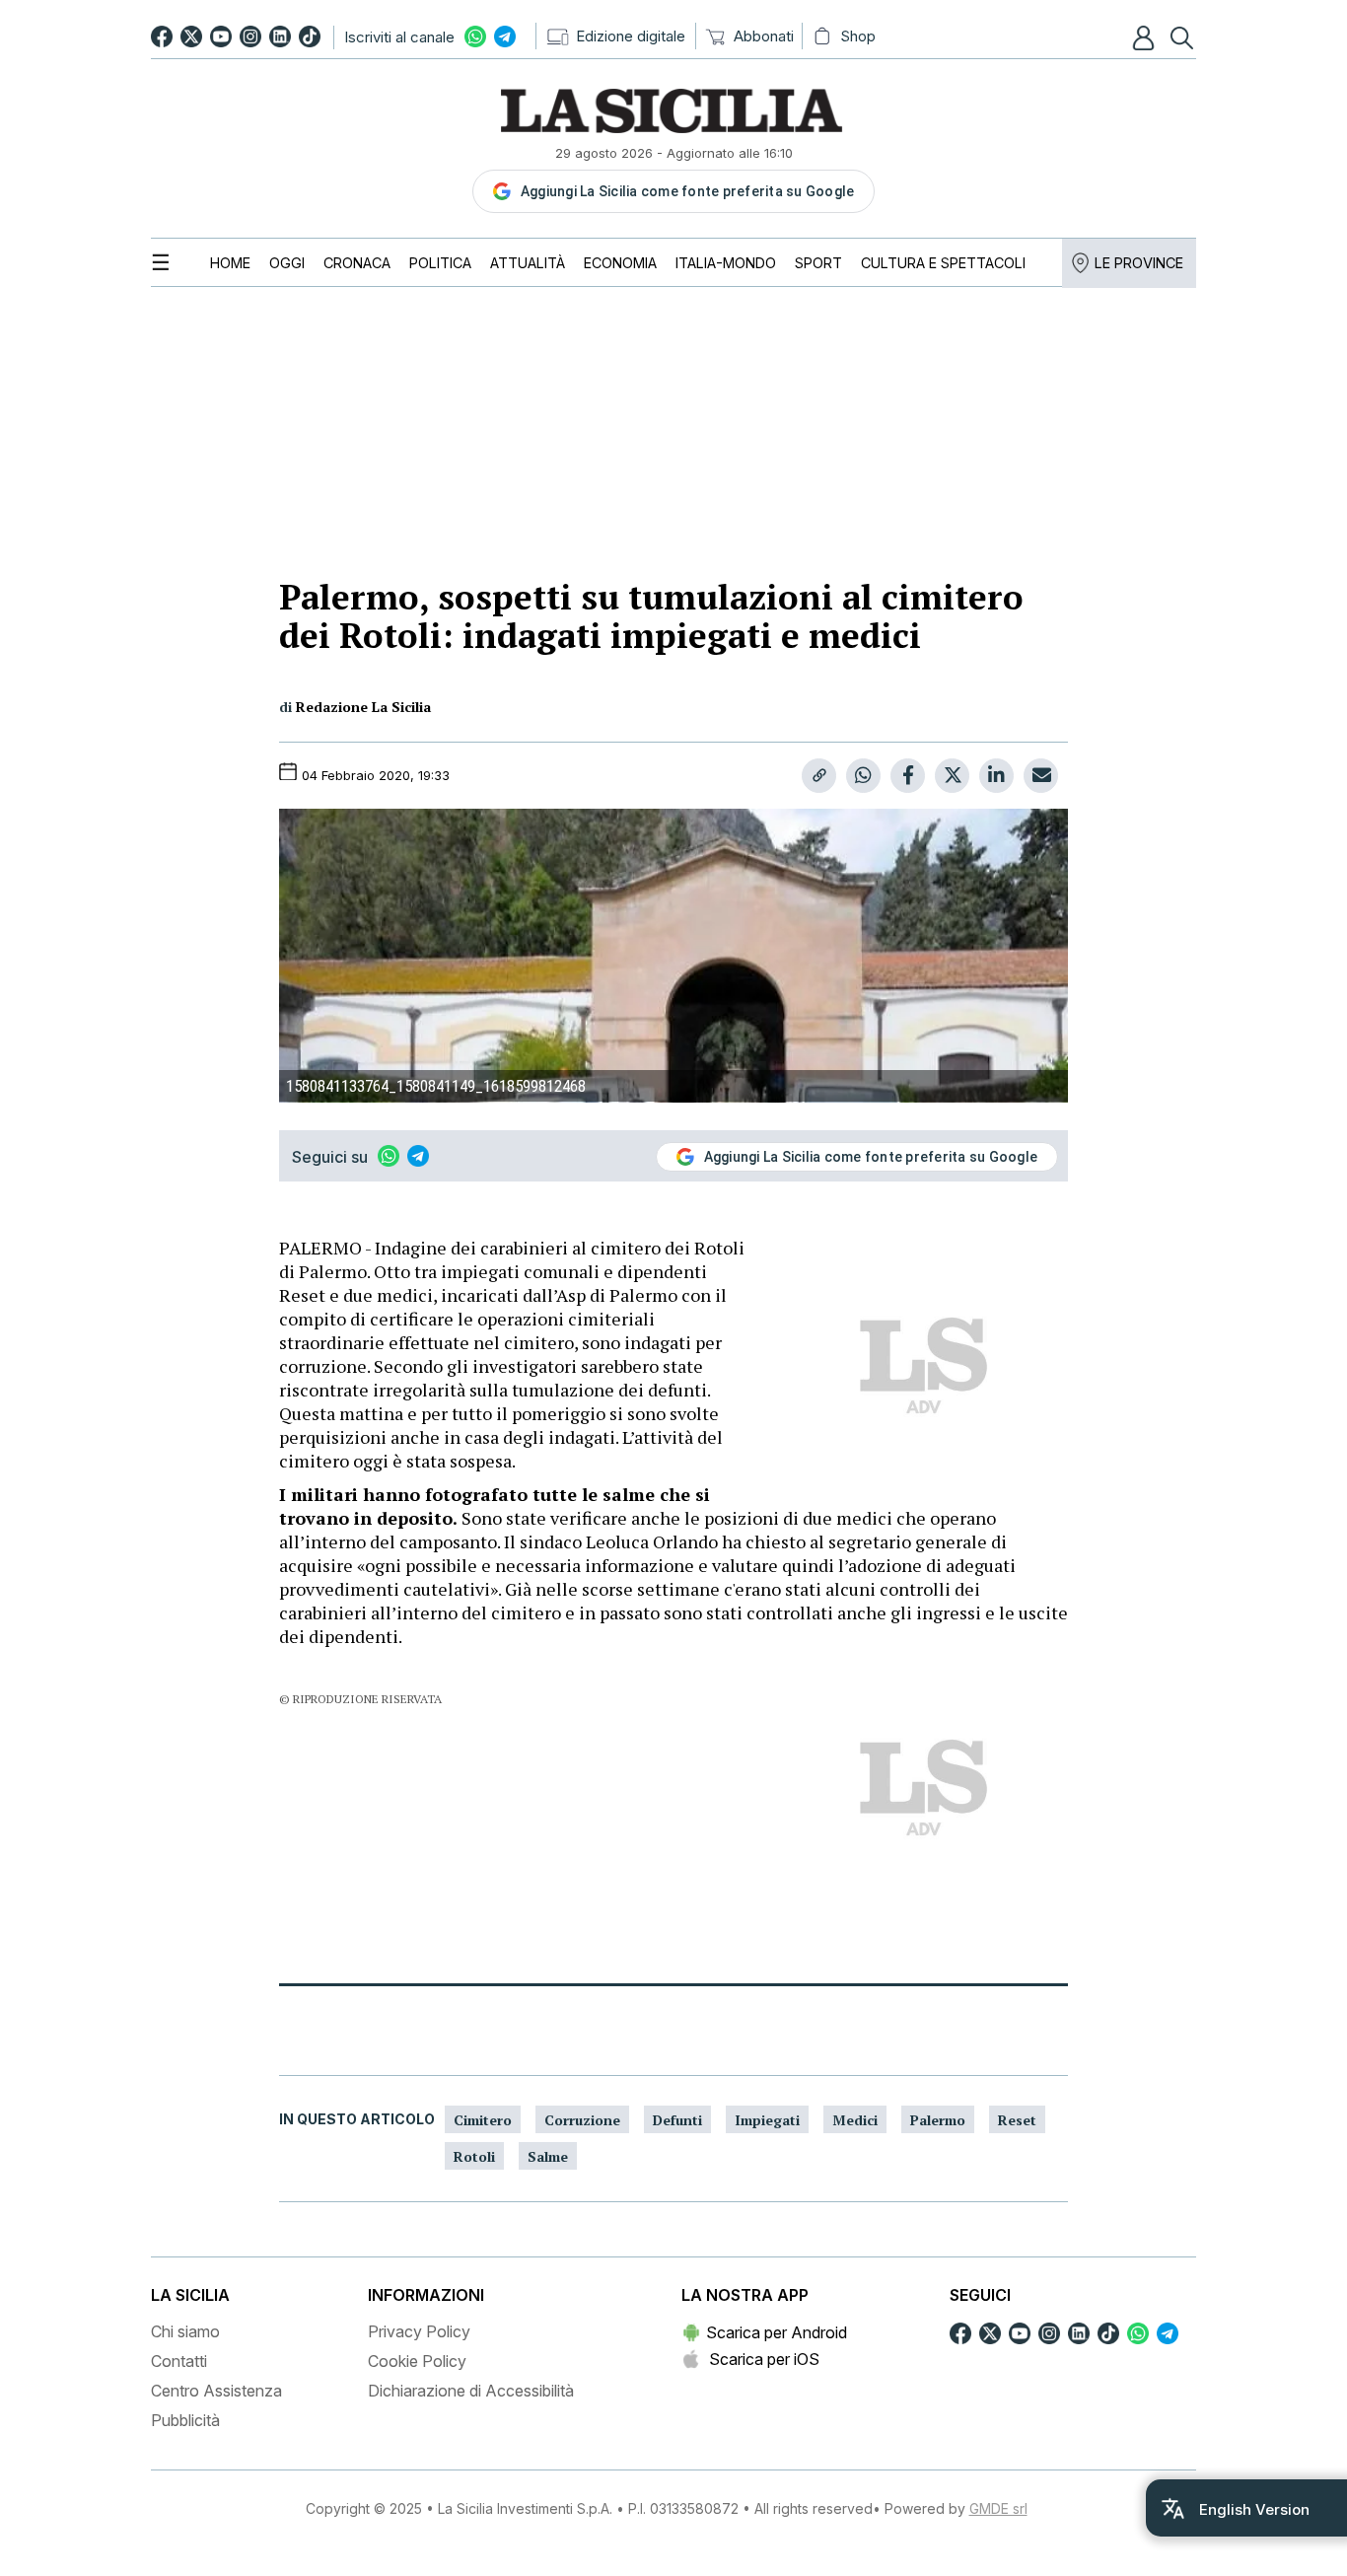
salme (548, 2156)
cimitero (483, 2120)
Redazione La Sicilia (363, 707)
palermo (938, 2120)
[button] (1146, 37)
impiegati (767, 2120)
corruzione (582, 2120)
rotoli (474, 2156)
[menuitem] (230, 263)
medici (855, 2120)
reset (1017, 2120)
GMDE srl (998, 2508)
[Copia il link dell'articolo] (819, 776)
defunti (677, 2120)
